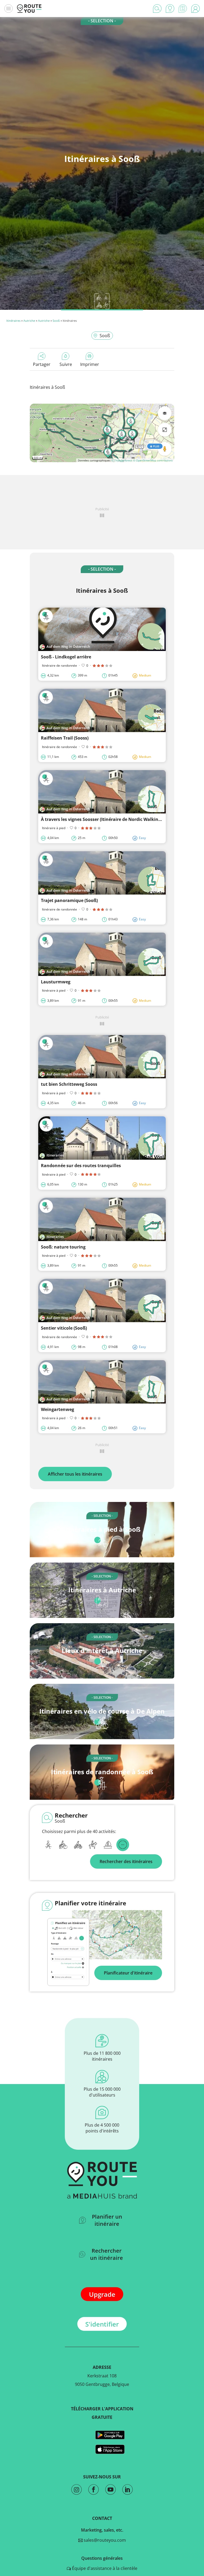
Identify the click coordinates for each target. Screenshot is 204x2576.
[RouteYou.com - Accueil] (29, 9)
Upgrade (102, 2294)
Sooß (56, 321)
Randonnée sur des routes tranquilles (81, 1166)
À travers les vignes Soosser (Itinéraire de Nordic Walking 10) (104, 819)
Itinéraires (13, 321)
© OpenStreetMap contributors (153, 460)
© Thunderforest (122, 460)
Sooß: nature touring (63, 1247)
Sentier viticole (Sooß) (64, 1328)
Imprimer (90, 364)
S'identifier (102, 2324)
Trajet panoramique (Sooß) (69, 900)
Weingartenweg (58, 1409)
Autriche (29, 321)
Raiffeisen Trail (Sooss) (65, 738)
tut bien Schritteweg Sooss (69, 1084)
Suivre (66, 364)
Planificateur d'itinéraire (128, 1973)
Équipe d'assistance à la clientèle (104, 2568)
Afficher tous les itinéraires (75, 1474)
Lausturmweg (56, 982)
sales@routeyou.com (104, 2540)
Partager (42, 364)
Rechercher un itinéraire (107, 2254)
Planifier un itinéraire (107, 2220)
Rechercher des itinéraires (126, 1861)
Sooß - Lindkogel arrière (66, 657)
